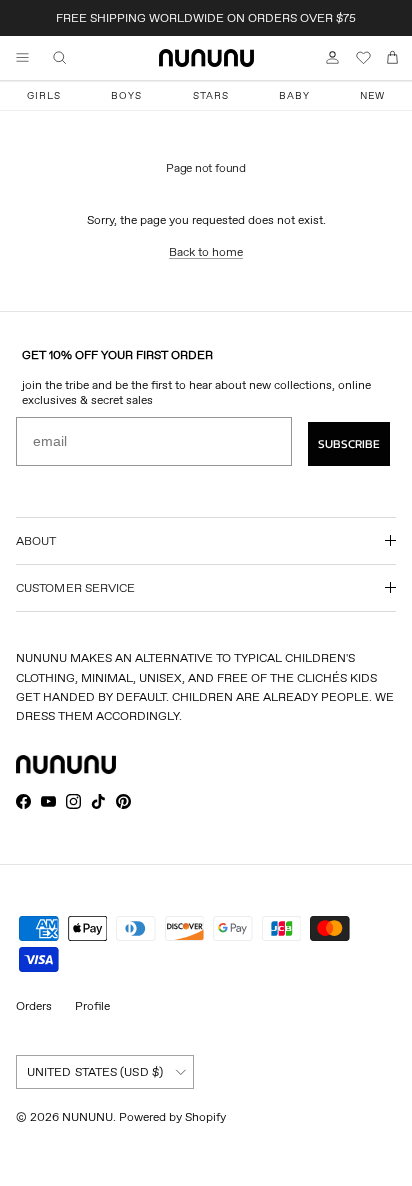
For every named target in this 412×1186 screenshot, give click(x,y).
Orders (34, 1005)
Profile (92, 1005)
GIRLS (44, 95)
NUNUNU (87, 1116)
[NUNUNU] (206, 58)
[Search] (74, 58)
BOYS (126, 95)
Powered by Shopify (172, 1116)
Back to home (206, 251)
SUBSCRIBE (349, 444)
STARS (211, 95)
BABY (294, 95)
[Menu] (22, 58)
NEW (372, 95)
